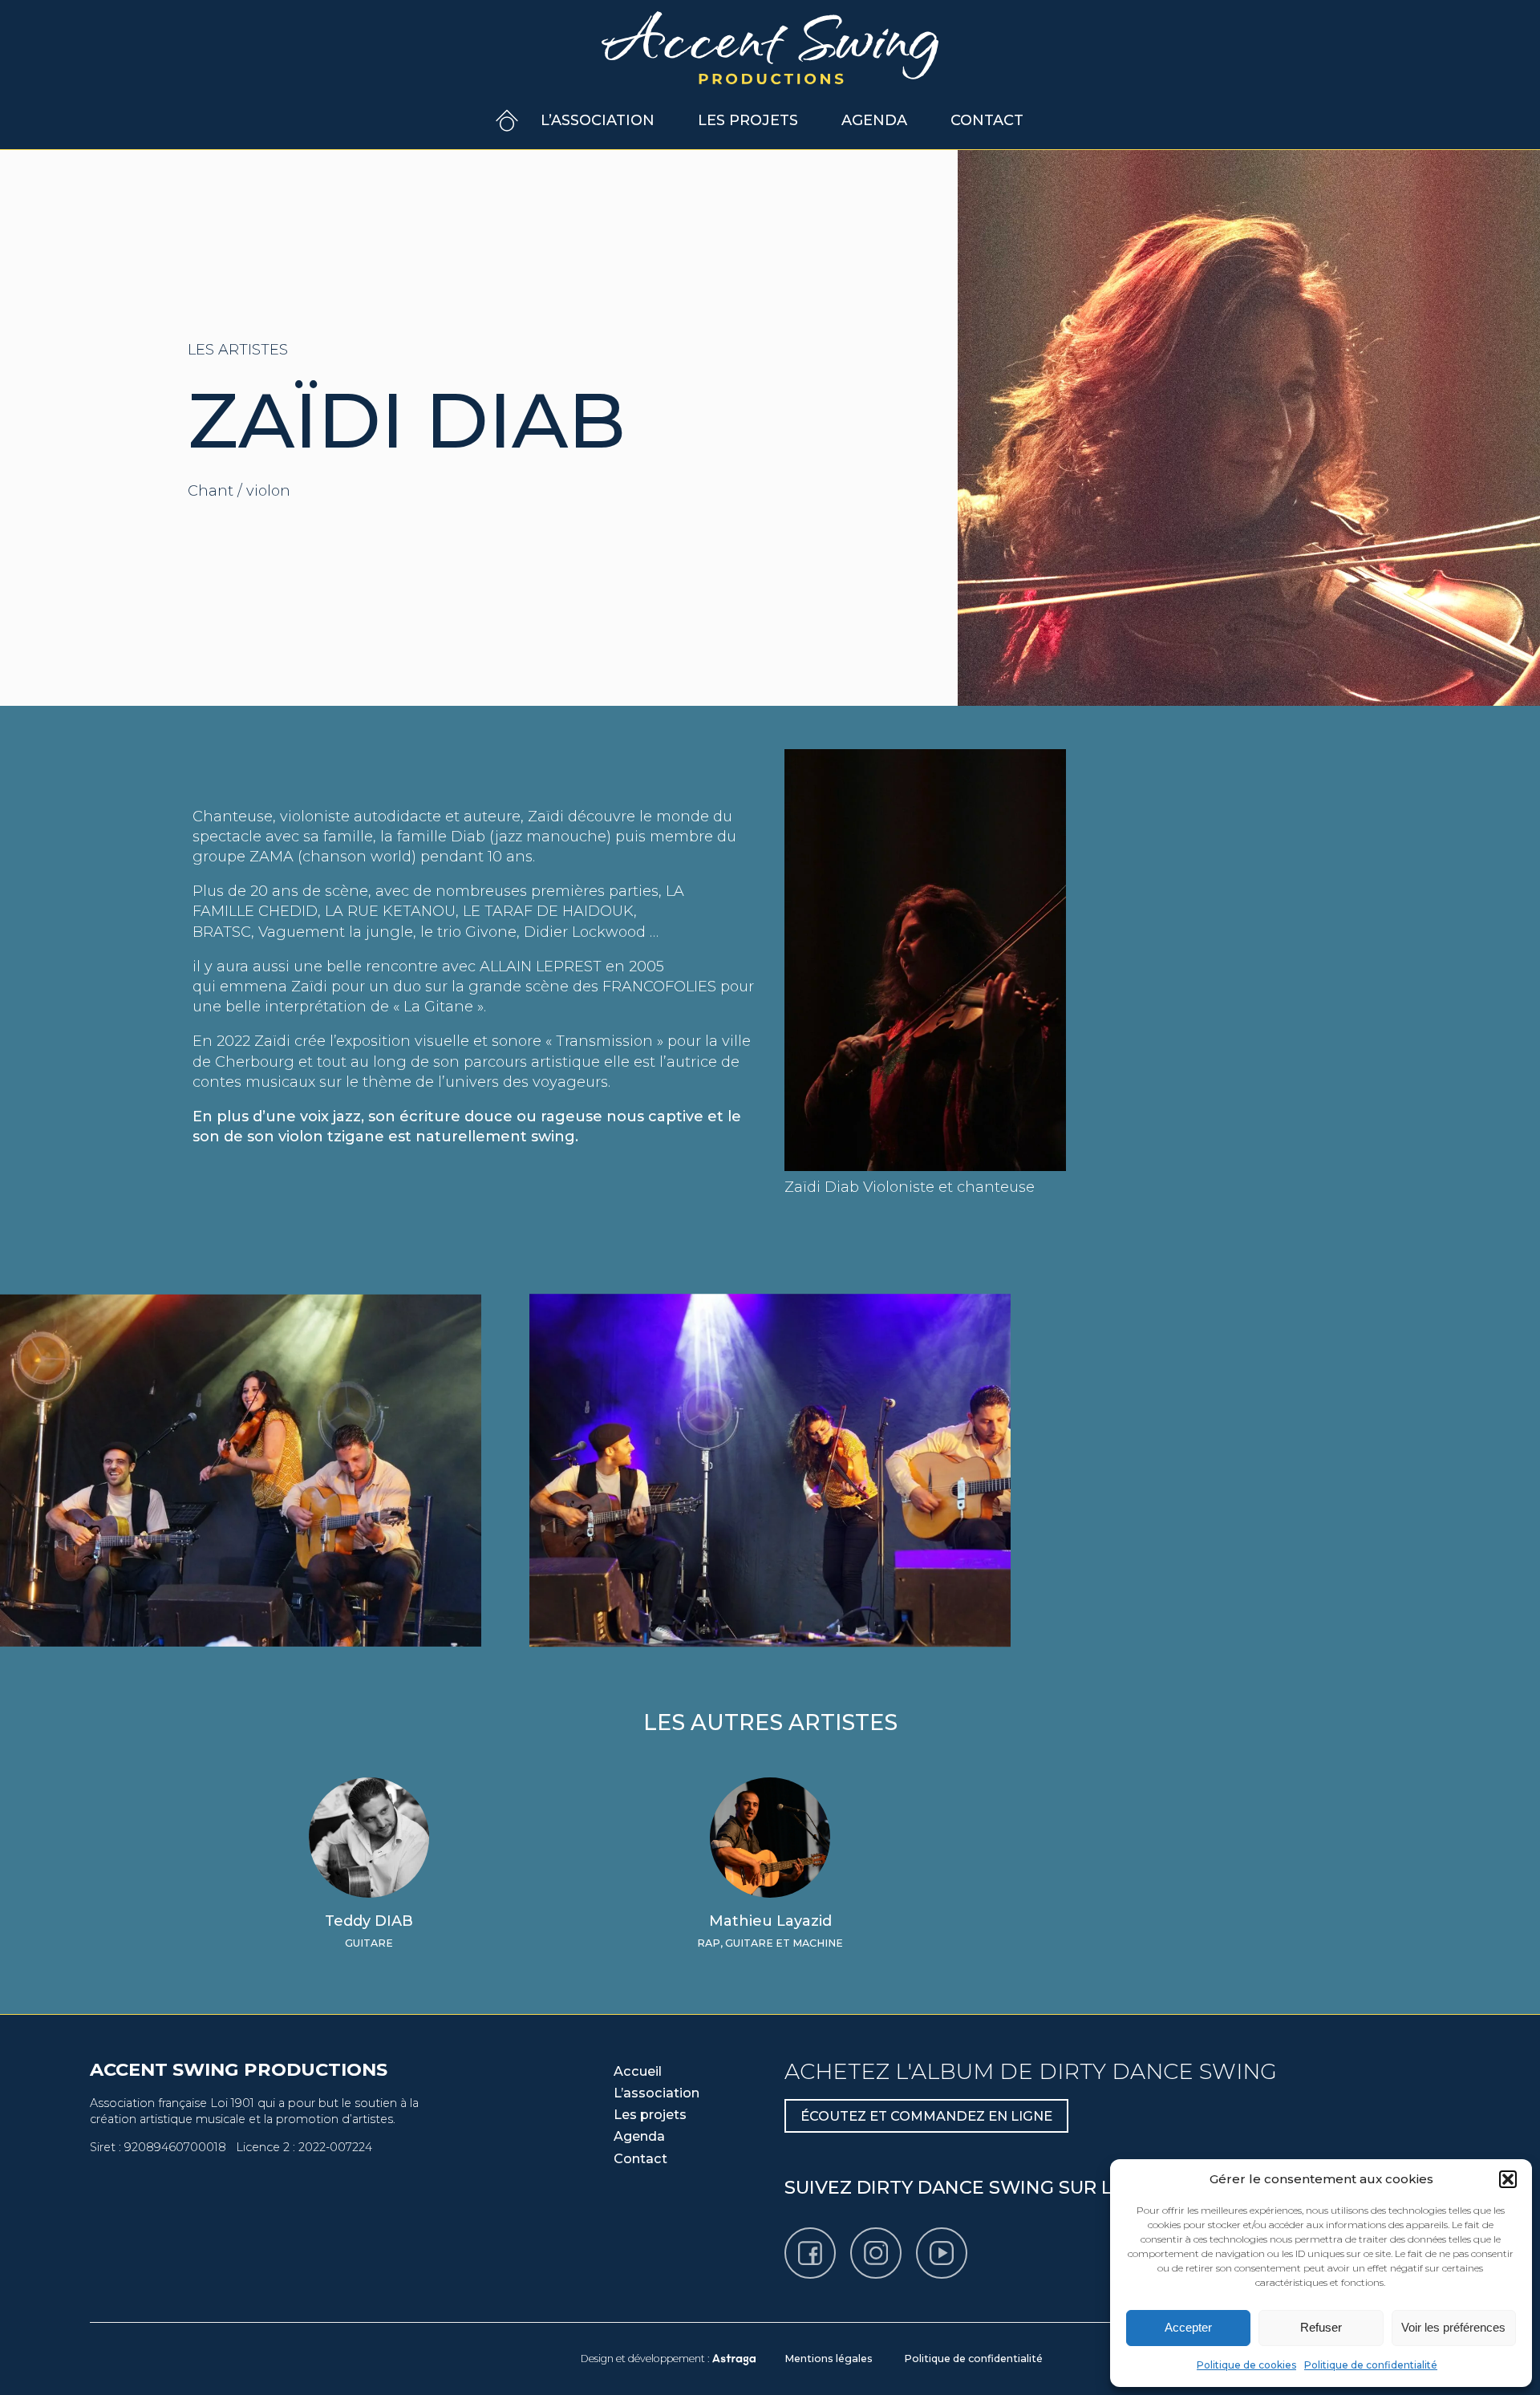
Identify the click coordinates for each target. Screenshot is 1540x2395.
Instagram (901, 2238)
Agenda (874, 120)
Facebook (835, 2238)
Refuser (1321, 2327)
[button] (1508, 2179)
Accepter (1188, 2327)
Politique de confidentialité (1371, 2365)
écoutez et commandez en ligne (926, 2116)
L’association (598, 120)
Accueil (507, 120)
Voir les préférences (1453, 2327)
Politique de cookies (1246, 2365)
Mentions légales (829, 2359)
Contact (987, 120)
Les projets (748, 120)
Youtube (967, 2238)
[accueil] (770, 47)
